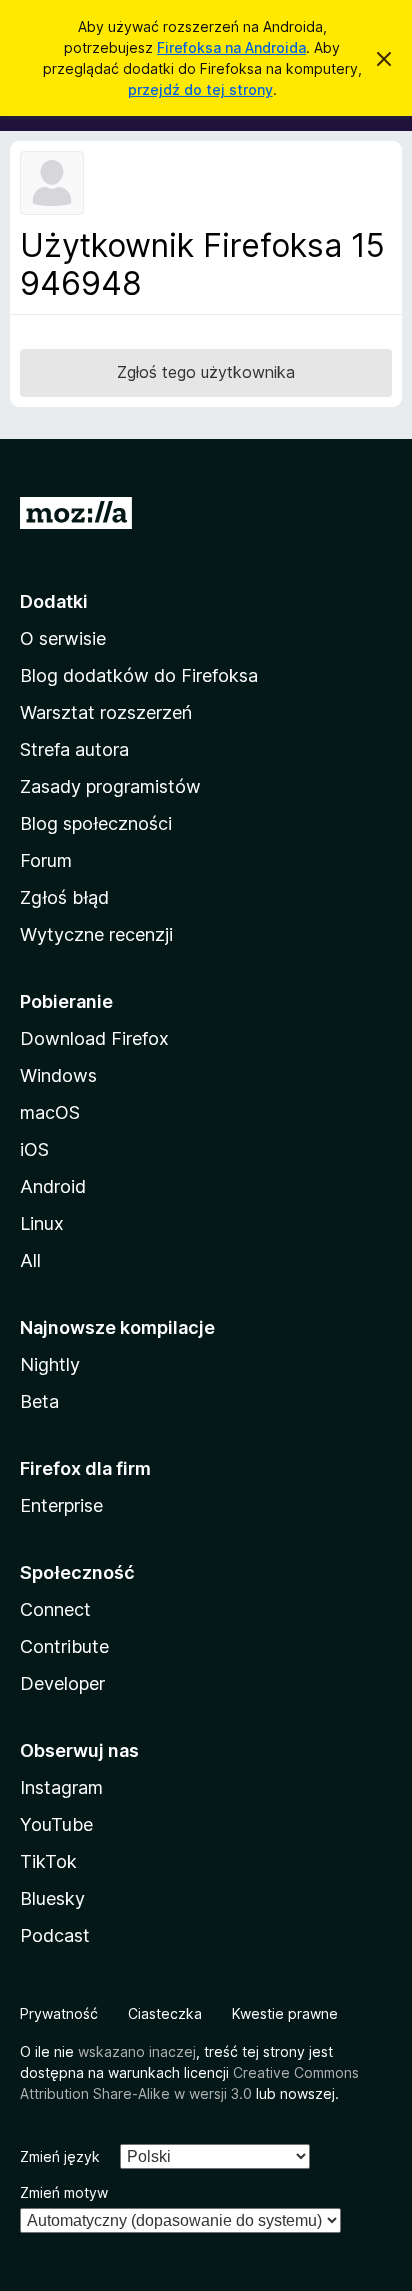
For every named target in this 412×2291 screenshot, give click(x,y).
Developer (62, 1683)
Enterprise (61, 1505)
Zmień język (60, 2156)
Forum (46, 860)
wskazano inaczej (137, 2051)
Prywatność (59, 2013)
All (30, 1260)
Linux (42, 1223)
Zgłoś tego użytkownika (206, 372)
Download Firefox (94, 1038)
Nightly (50, 1364)
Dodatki (54, 601)
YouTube (56, 1824)
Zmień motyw (64, 2192)
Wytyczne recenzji (96, 934)
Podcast (55, 1935)
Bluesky (52, 1898)
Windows (58, 1075)
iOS (34, 1149)
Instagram (61, 1787)
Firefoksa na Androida (231, 47)
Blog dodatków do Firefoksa (139, 675)
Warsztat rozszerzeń (106, 712)
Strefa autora (74, 749)
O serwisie (63, 638)
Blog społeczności (96, 823)
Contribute (64, 1646)
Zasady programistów (110, 786)
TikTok (48, 1861)
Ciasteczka (165, 2013)
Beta (39, 1401)
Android (53, 1186)
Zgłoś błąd (64, 897)
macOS (50, 1112)
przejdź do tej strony (200, 89)
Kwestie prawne (285, 2013)
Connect (55, 1609)
